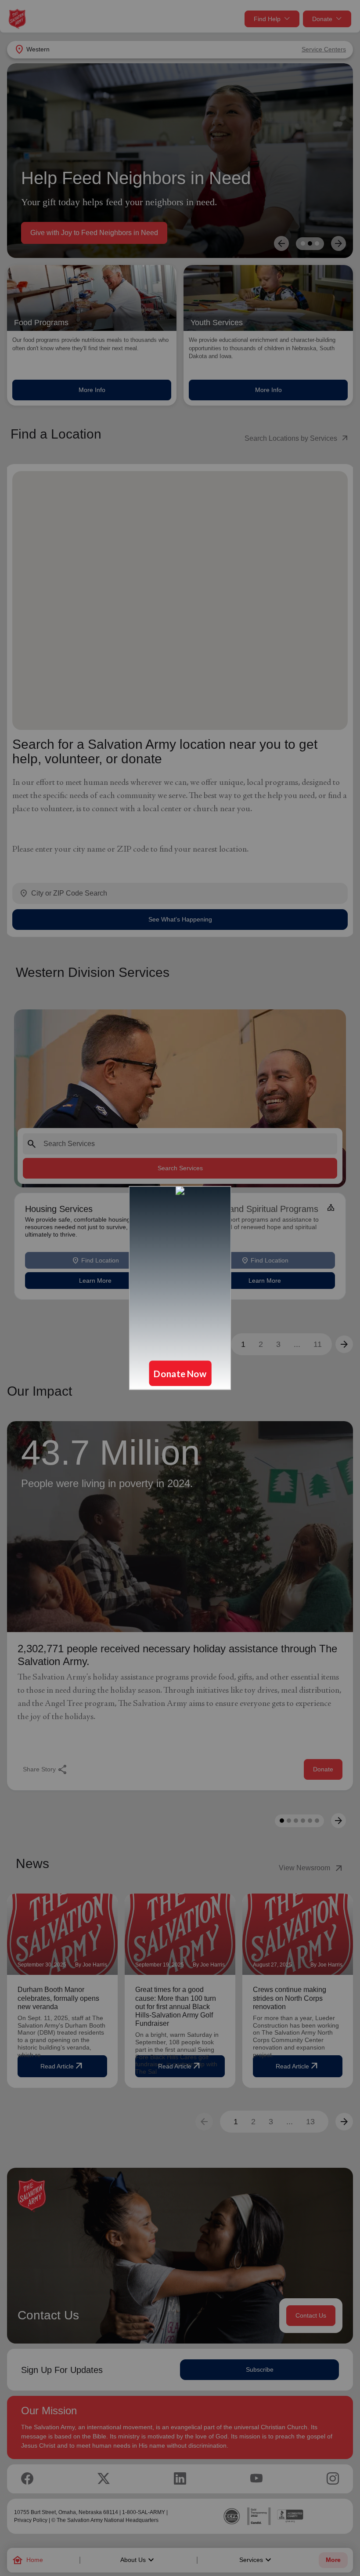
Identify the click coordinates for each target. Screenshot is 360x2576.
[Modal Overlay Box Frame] (180, 1288)
